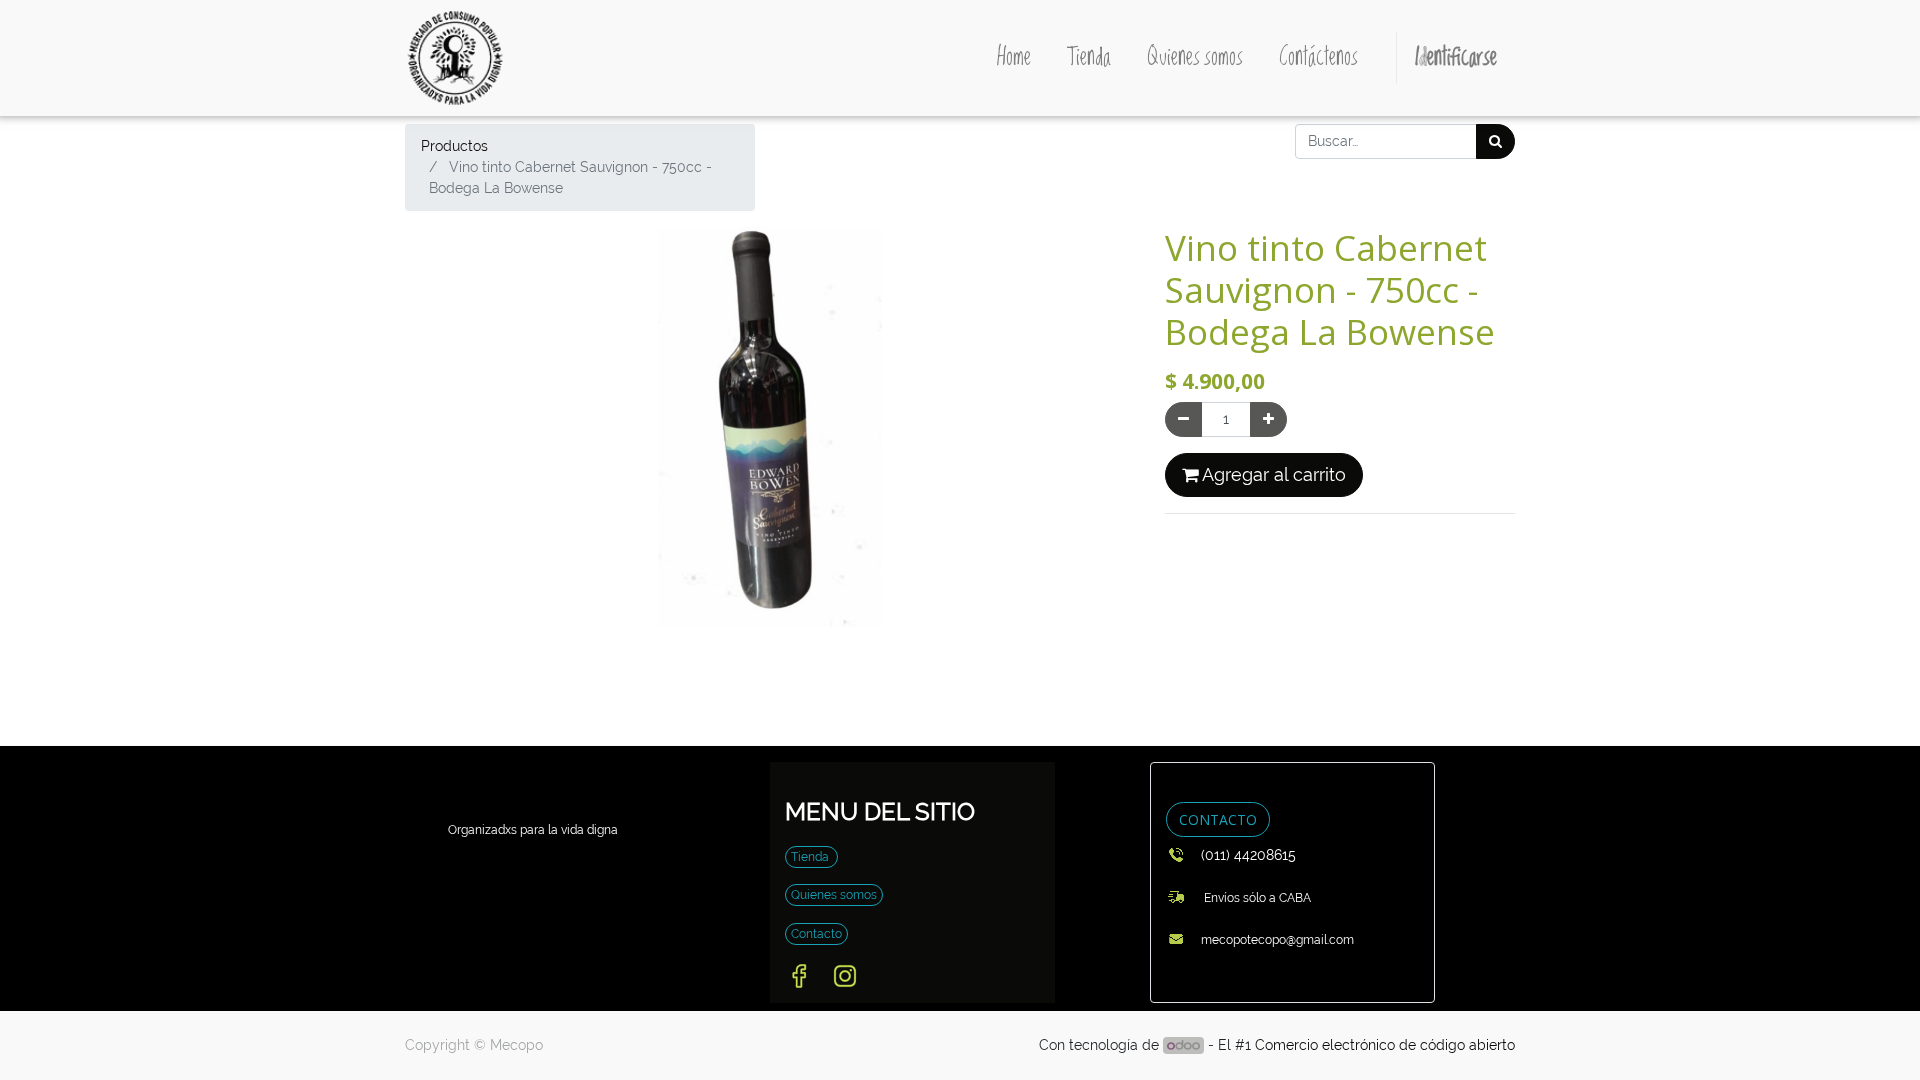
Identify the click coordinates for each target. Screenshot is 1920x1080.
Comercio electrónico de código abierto (1385, 1045)
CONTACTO (1218, 819)
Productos (454, 146)
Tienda (811, 857)
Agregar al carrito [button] (1272, 475)
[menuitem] (1014, 58)
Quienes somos (834, 895)
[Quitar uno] (1183, 419)
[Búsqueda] (1495, 141)
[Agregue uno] (1268, 419)
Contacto (816, 934)
